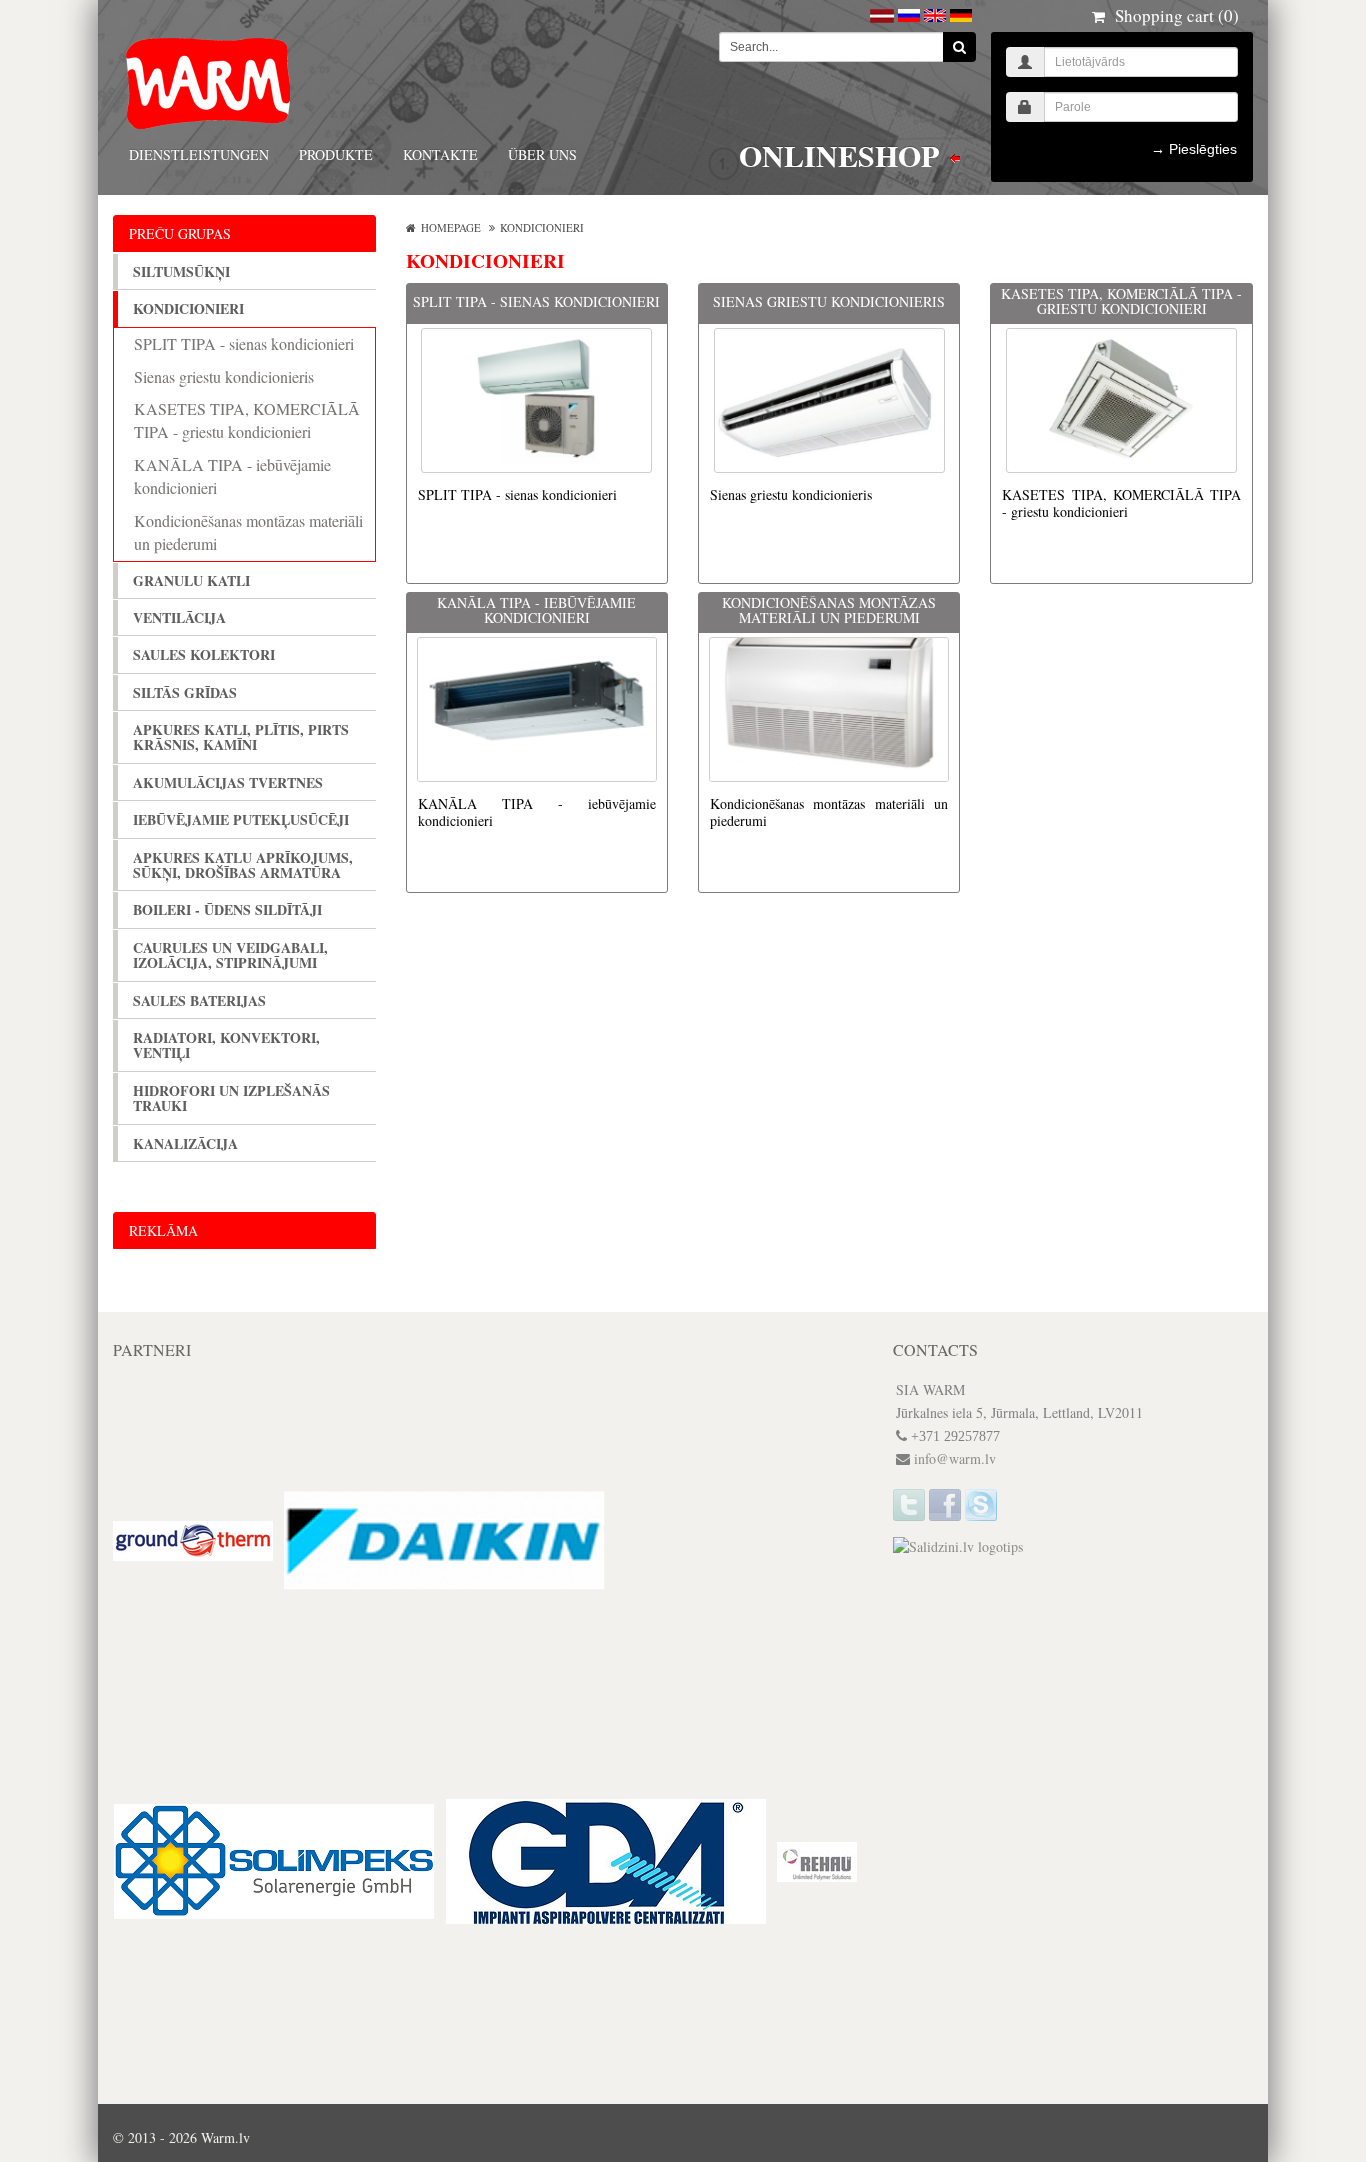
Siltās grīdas (185, 692)
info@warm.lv (955, 1458)
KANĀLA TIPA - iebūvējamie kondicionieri (232, 476)
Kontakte (440, 154)
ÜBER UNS (542, 154)
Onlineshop (843, 157)
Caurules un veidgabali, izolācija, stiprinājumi (230, 955)
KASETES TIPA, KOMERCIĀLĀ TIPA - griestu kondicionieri (247, 420)
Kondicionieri (188, 308)
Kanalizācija (185, 1143)
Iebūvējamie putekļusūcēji (241, 819)
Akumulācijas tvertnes (228, 782)
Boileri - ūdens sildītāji (227, 909)
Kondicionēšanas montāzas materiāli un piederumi (248, 532)
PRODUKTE (336, 154)
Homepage (451, 227)
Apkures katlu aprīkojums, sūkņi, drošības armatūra (243, 865)
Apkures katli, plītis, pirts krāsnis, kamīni (241, 737)
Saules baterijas (199, 1000)
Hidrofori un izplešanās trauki (231, 1098)
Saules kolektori (204, 654)
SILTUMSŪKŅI (181, 271)
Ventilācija (179, 617)
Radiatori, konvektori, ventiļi (226, 1045)
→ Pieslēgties (1194, 149)
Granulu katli (191, 580)
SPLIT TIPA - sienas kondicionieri (244, 343)
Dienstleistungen (199, 154)
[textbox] (831, 47)
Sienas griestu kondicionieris (224, 376)
